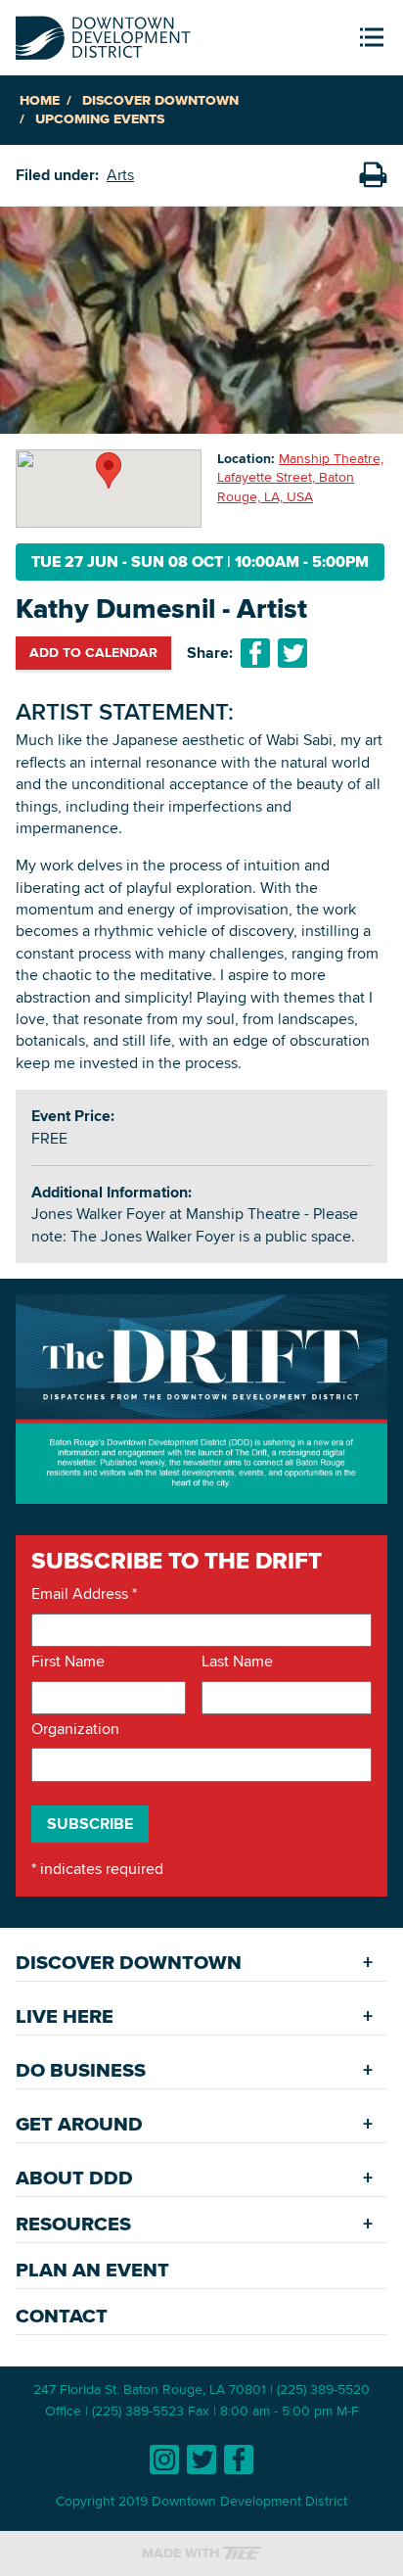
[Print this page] (373, 175)
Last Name (237, 1662)
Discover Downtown (160, 100)
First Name (68, 1662)
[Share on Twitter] (292, 653)
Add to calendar (93, 652)
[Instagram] (164, 2459)
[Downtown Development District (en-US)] (103, 34)
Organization (75, 1729)
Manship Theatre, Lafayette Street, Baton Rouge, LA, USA (300, 477)
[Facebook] (239, 2459)
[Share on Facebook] (255, 653)
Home (40, 100)
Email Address (84, 1594)
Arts (120, 175)
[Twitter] (201, 2459)
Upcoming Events (100, 119)
